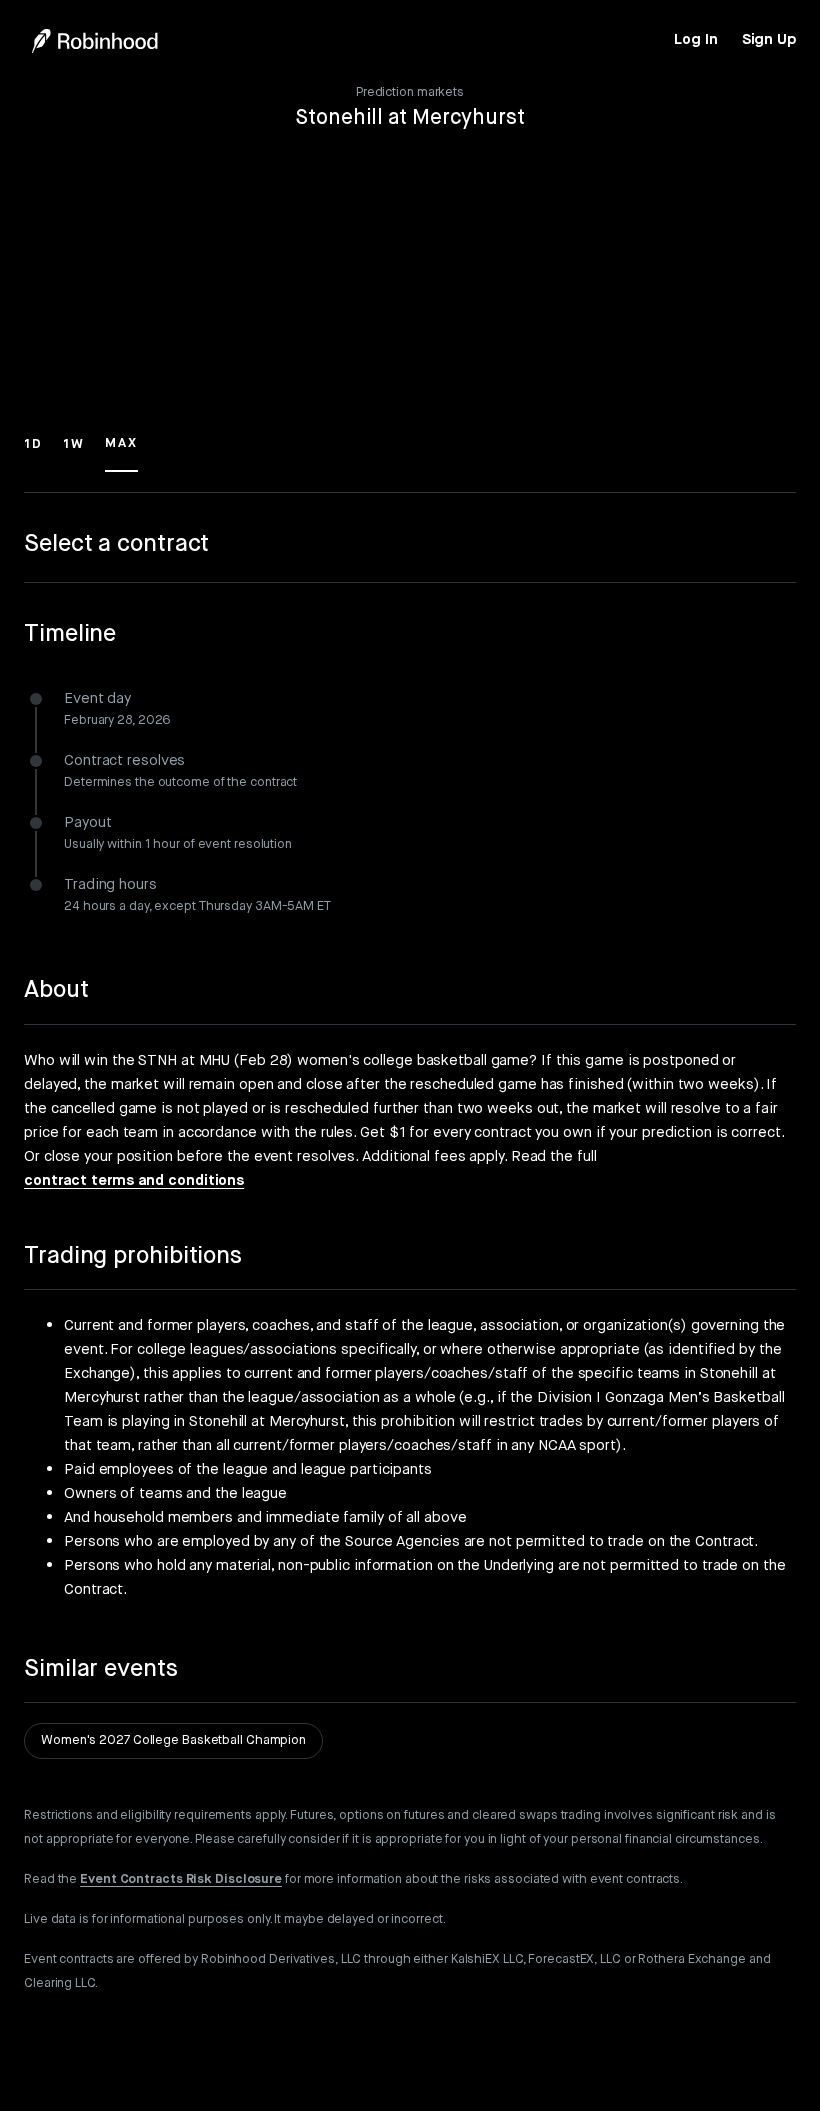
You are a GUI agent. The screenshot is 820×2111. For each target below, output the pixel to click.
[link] (695, 40)
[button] (33, 453)
